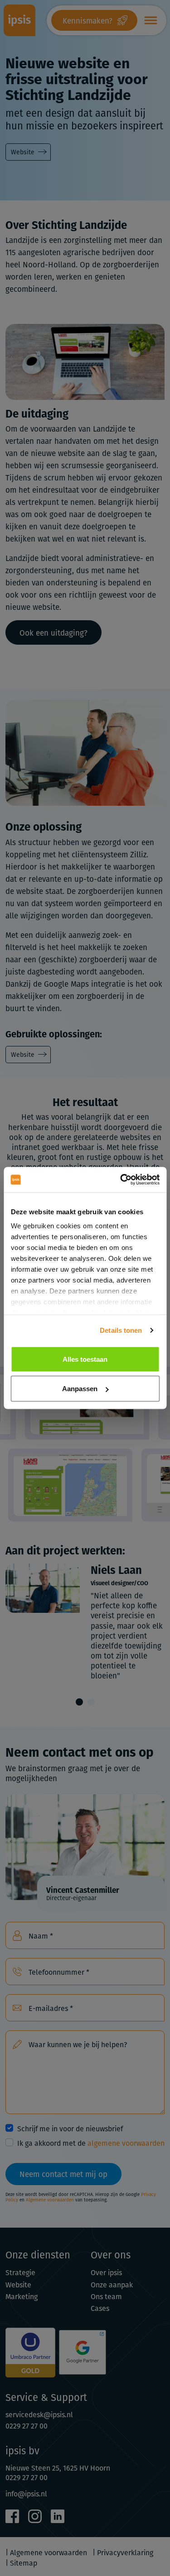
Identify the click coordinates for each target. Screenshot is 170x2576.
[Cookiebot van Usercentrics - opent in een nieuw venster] (121, 1180)
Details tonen (121, 1330)
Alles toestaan (85, 1359)
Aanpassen (80, 1389)
